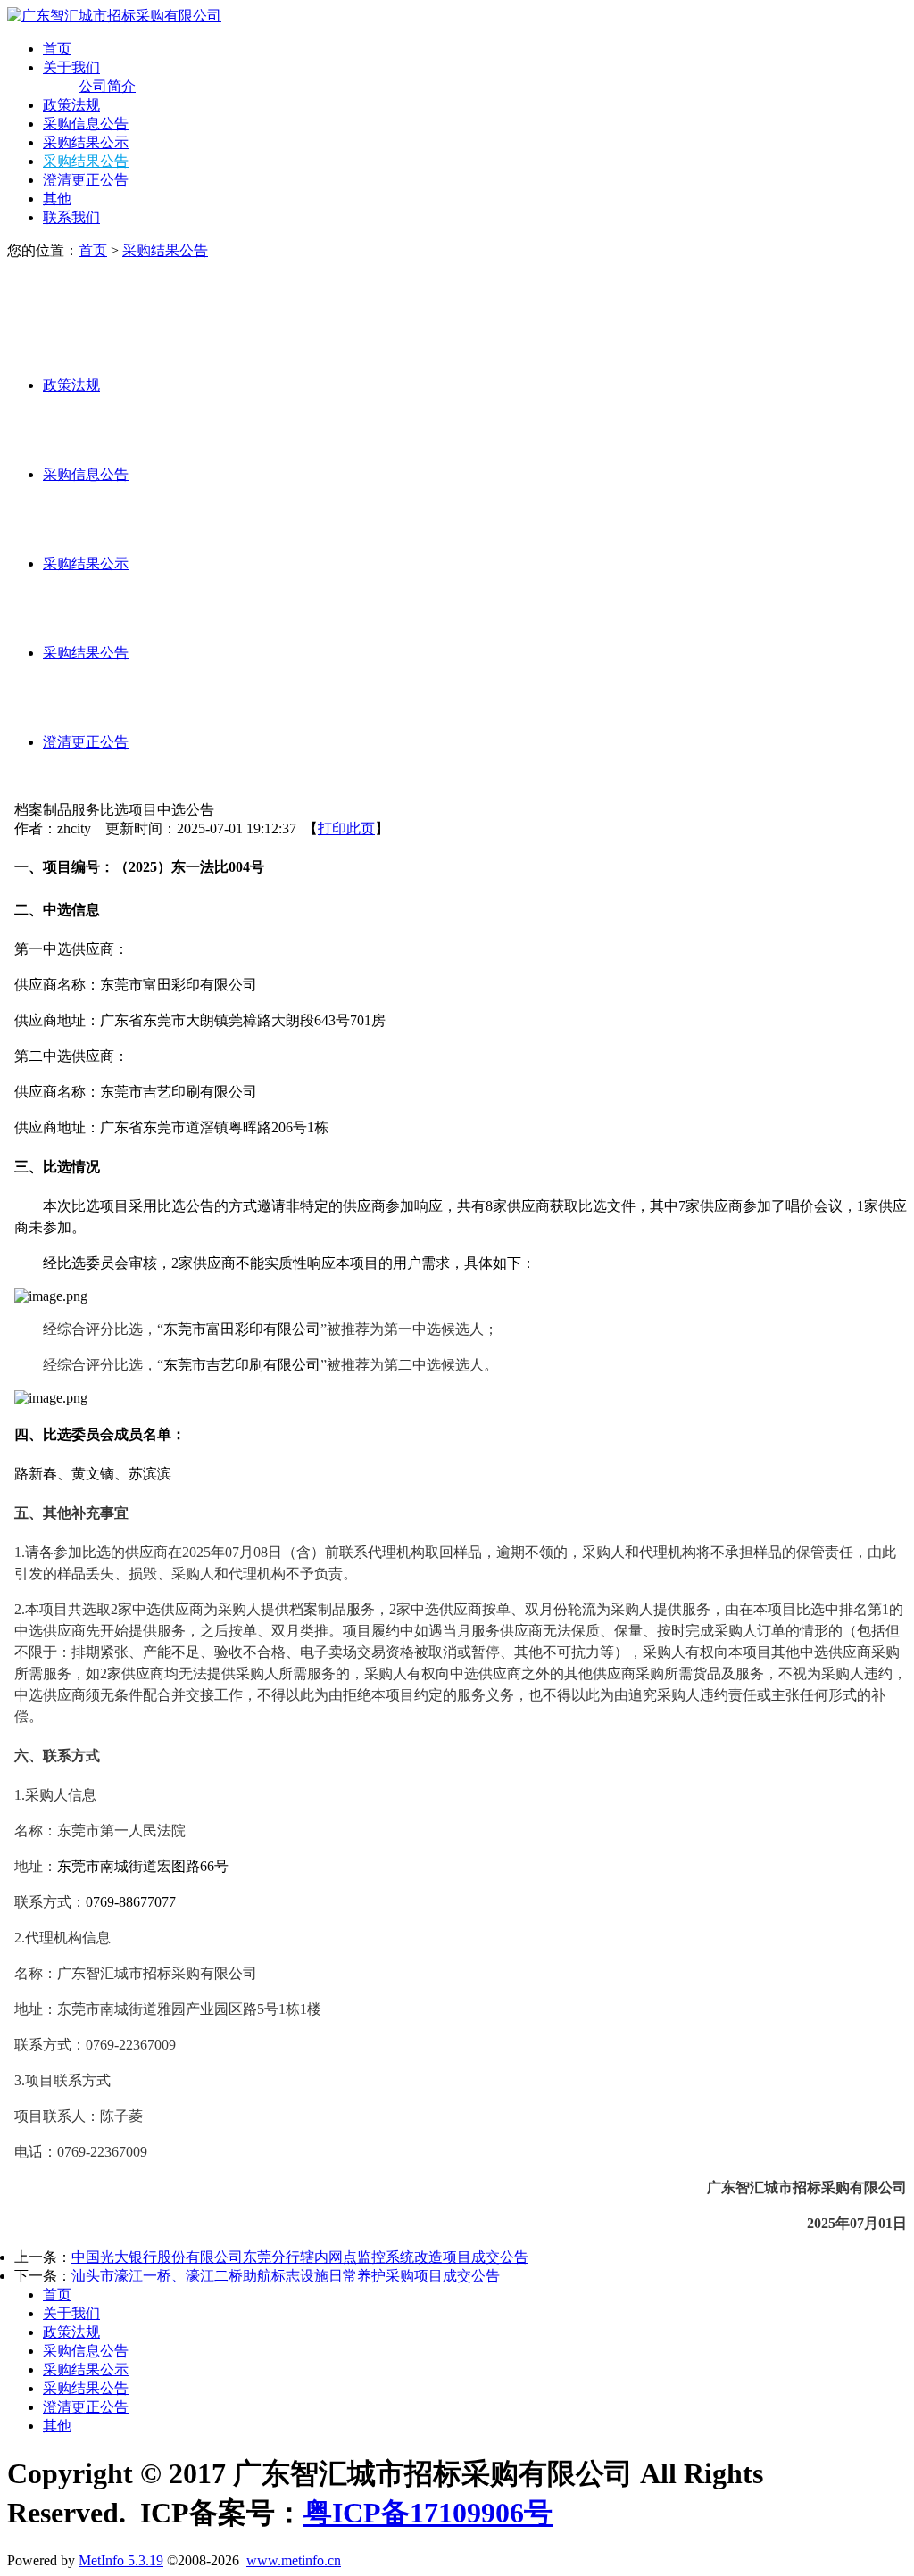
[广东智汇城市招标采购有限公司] (114, 16)
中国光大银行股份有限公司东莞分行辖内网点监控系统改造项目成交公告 (300, 2257)
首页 (57, 49)
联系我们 (71, 217)
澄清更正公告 (86, 180)
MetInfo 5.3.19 (121, 2560)
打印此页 (346, 828)
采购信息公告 (86, 124)
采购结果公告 (86, 161)
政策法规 (71, 105)
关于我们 (71, 67)
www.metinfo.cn (294, 2560)
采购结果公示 (86, 142)
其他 (57, 199)
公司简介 (107, 86)
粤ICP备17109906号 (428, 2513)
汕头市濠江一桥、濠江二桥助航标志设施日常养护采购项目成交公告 (286, 2276)
